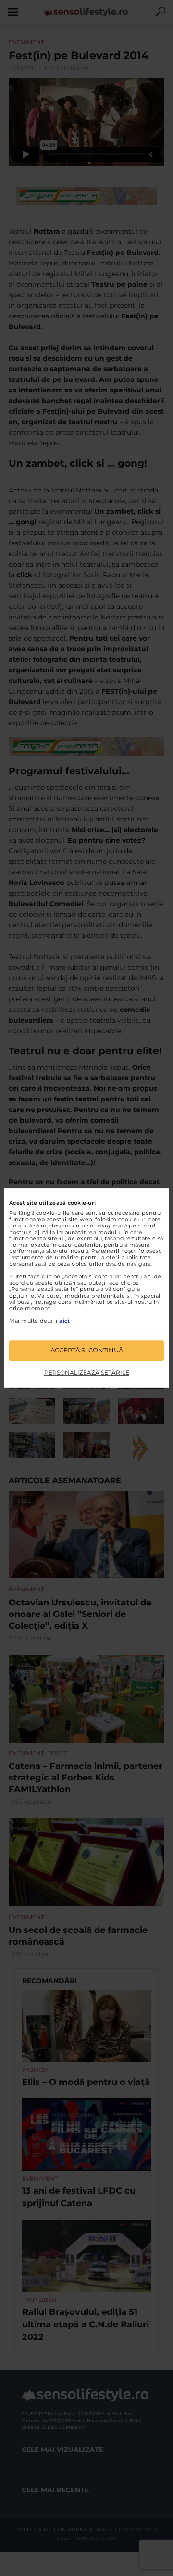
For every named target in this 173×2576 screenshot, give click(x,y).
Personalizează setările (87, 1372)
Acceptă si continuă (87, 1351)
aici (64, 1321)
